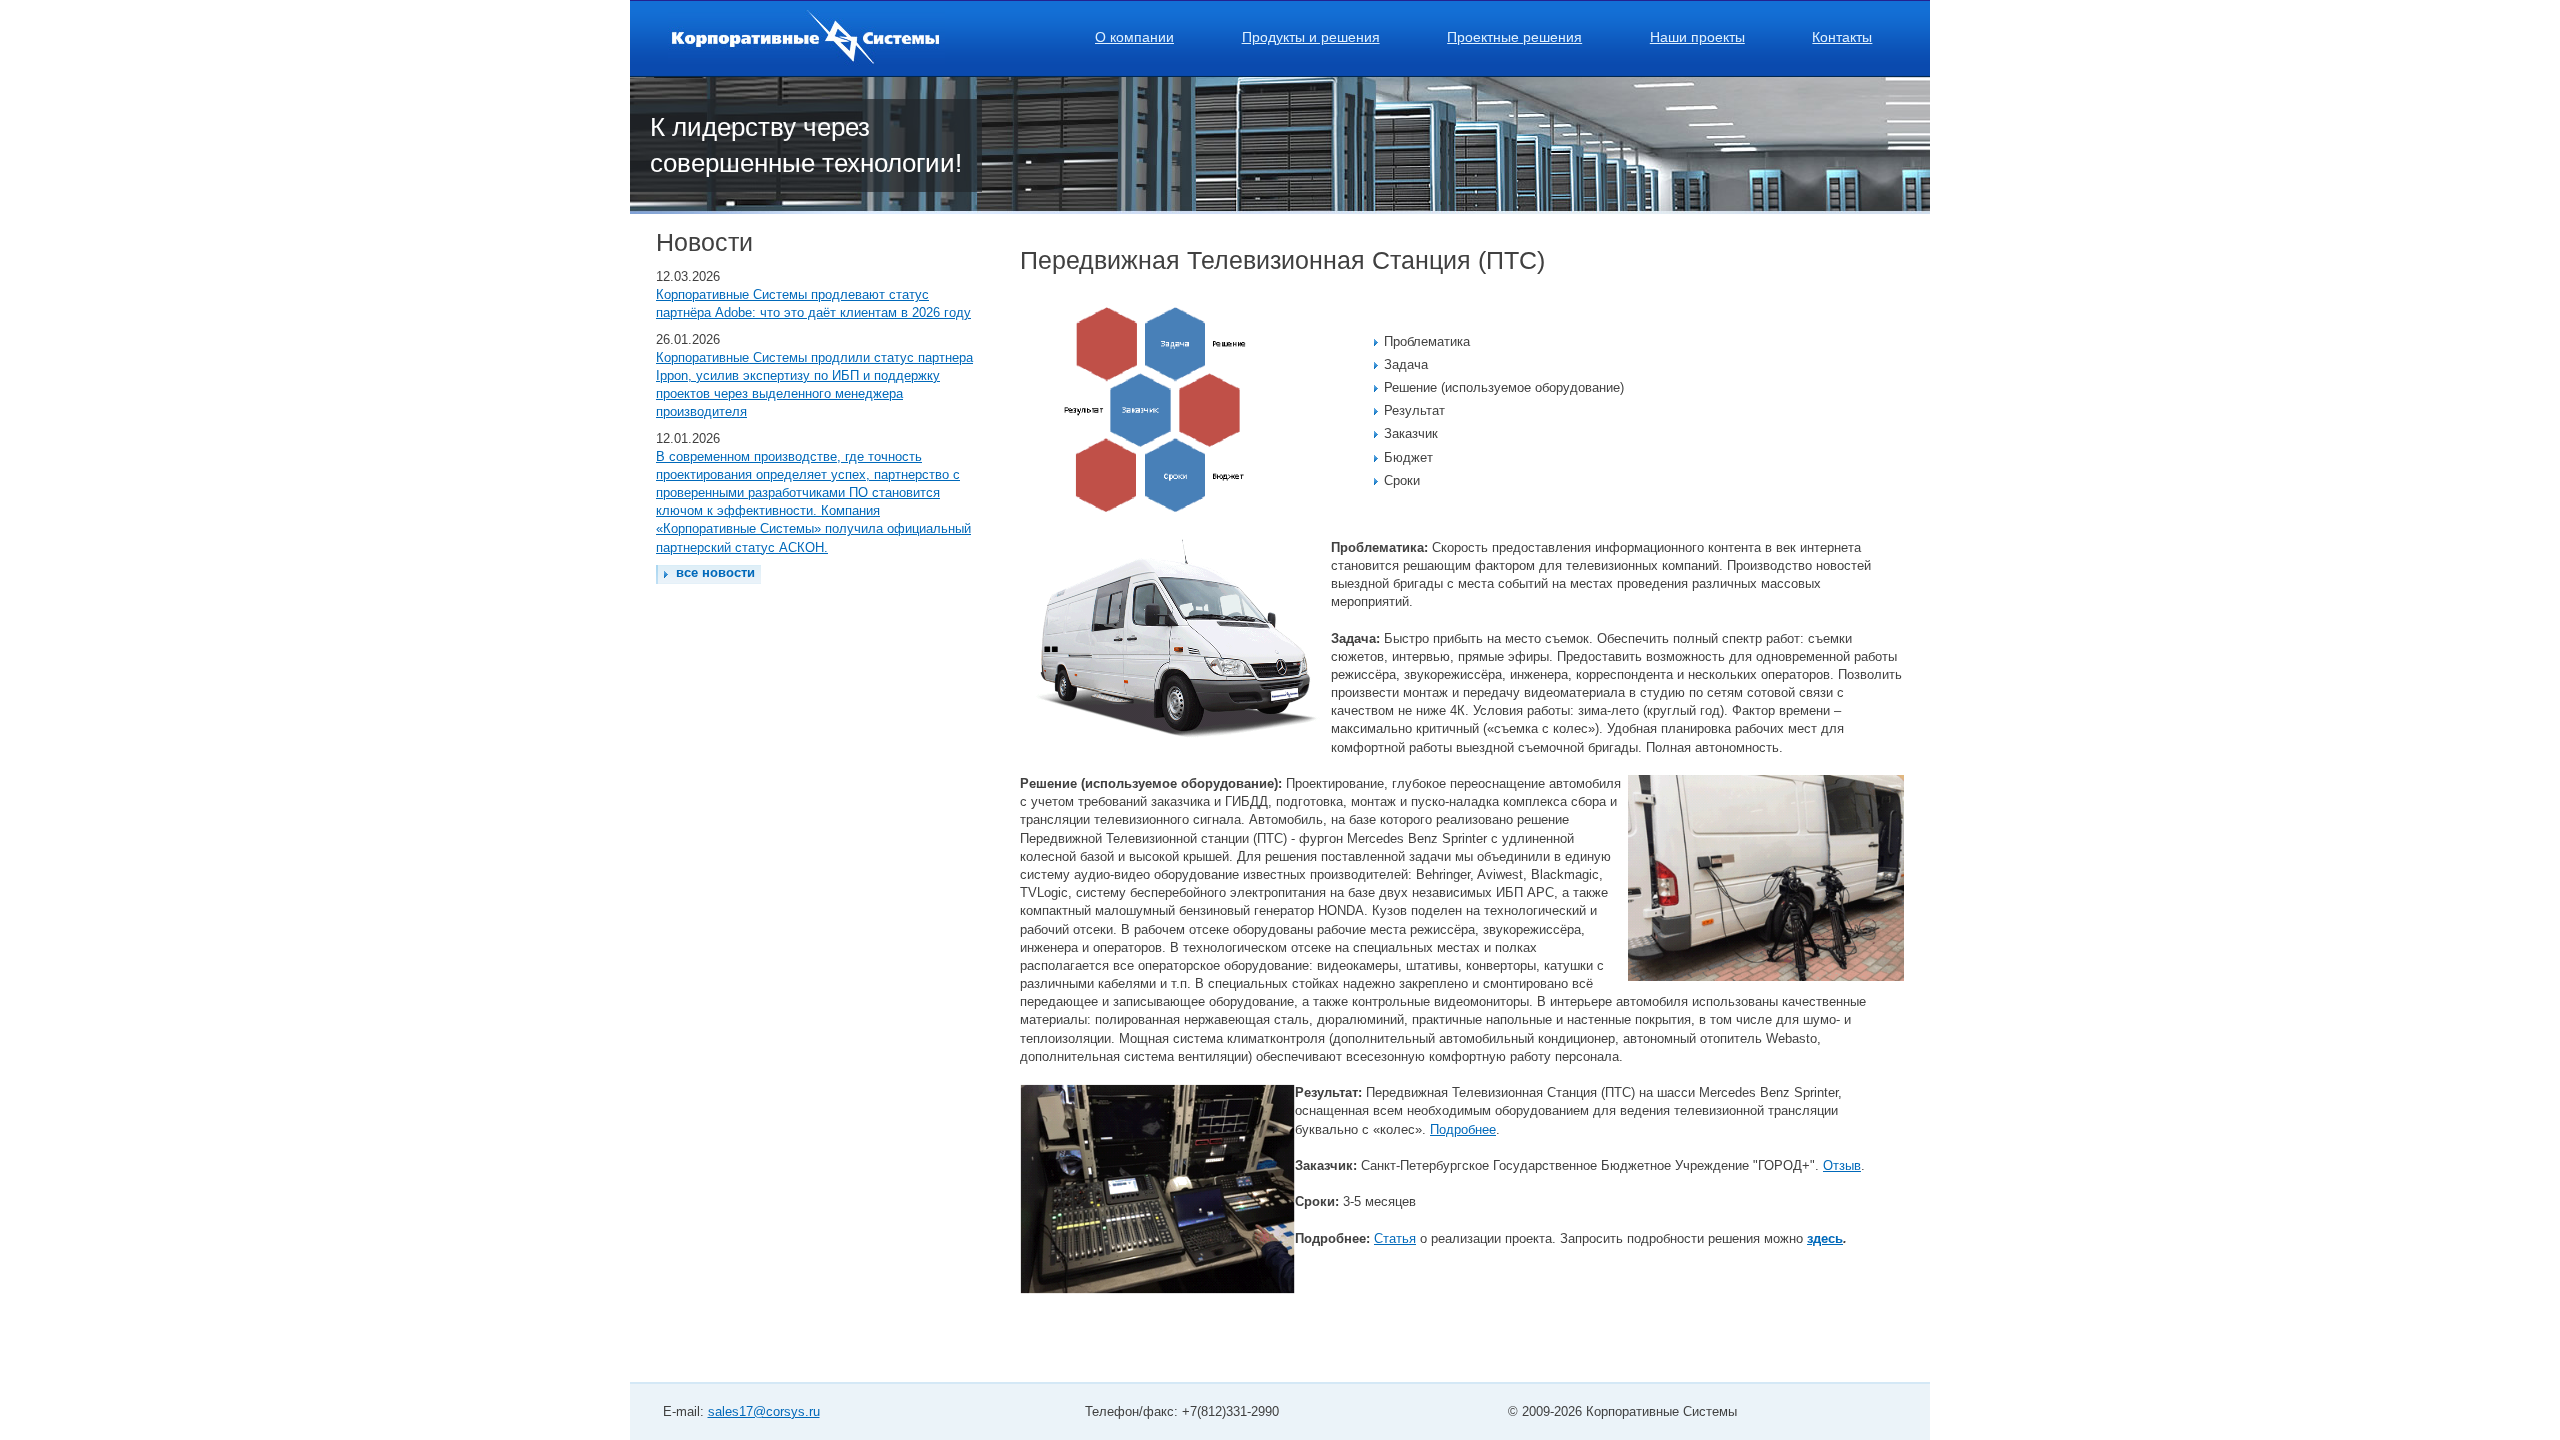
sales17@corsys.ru (764, 1411)
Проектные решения (1514, 37)
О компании (1134, 37)
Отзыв (1842, 1165)
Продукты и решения (1311, 37)
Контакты (1842, 37)
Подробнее (1463, 1129)
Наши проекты (1697, 37)
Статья (1395, 1238)
